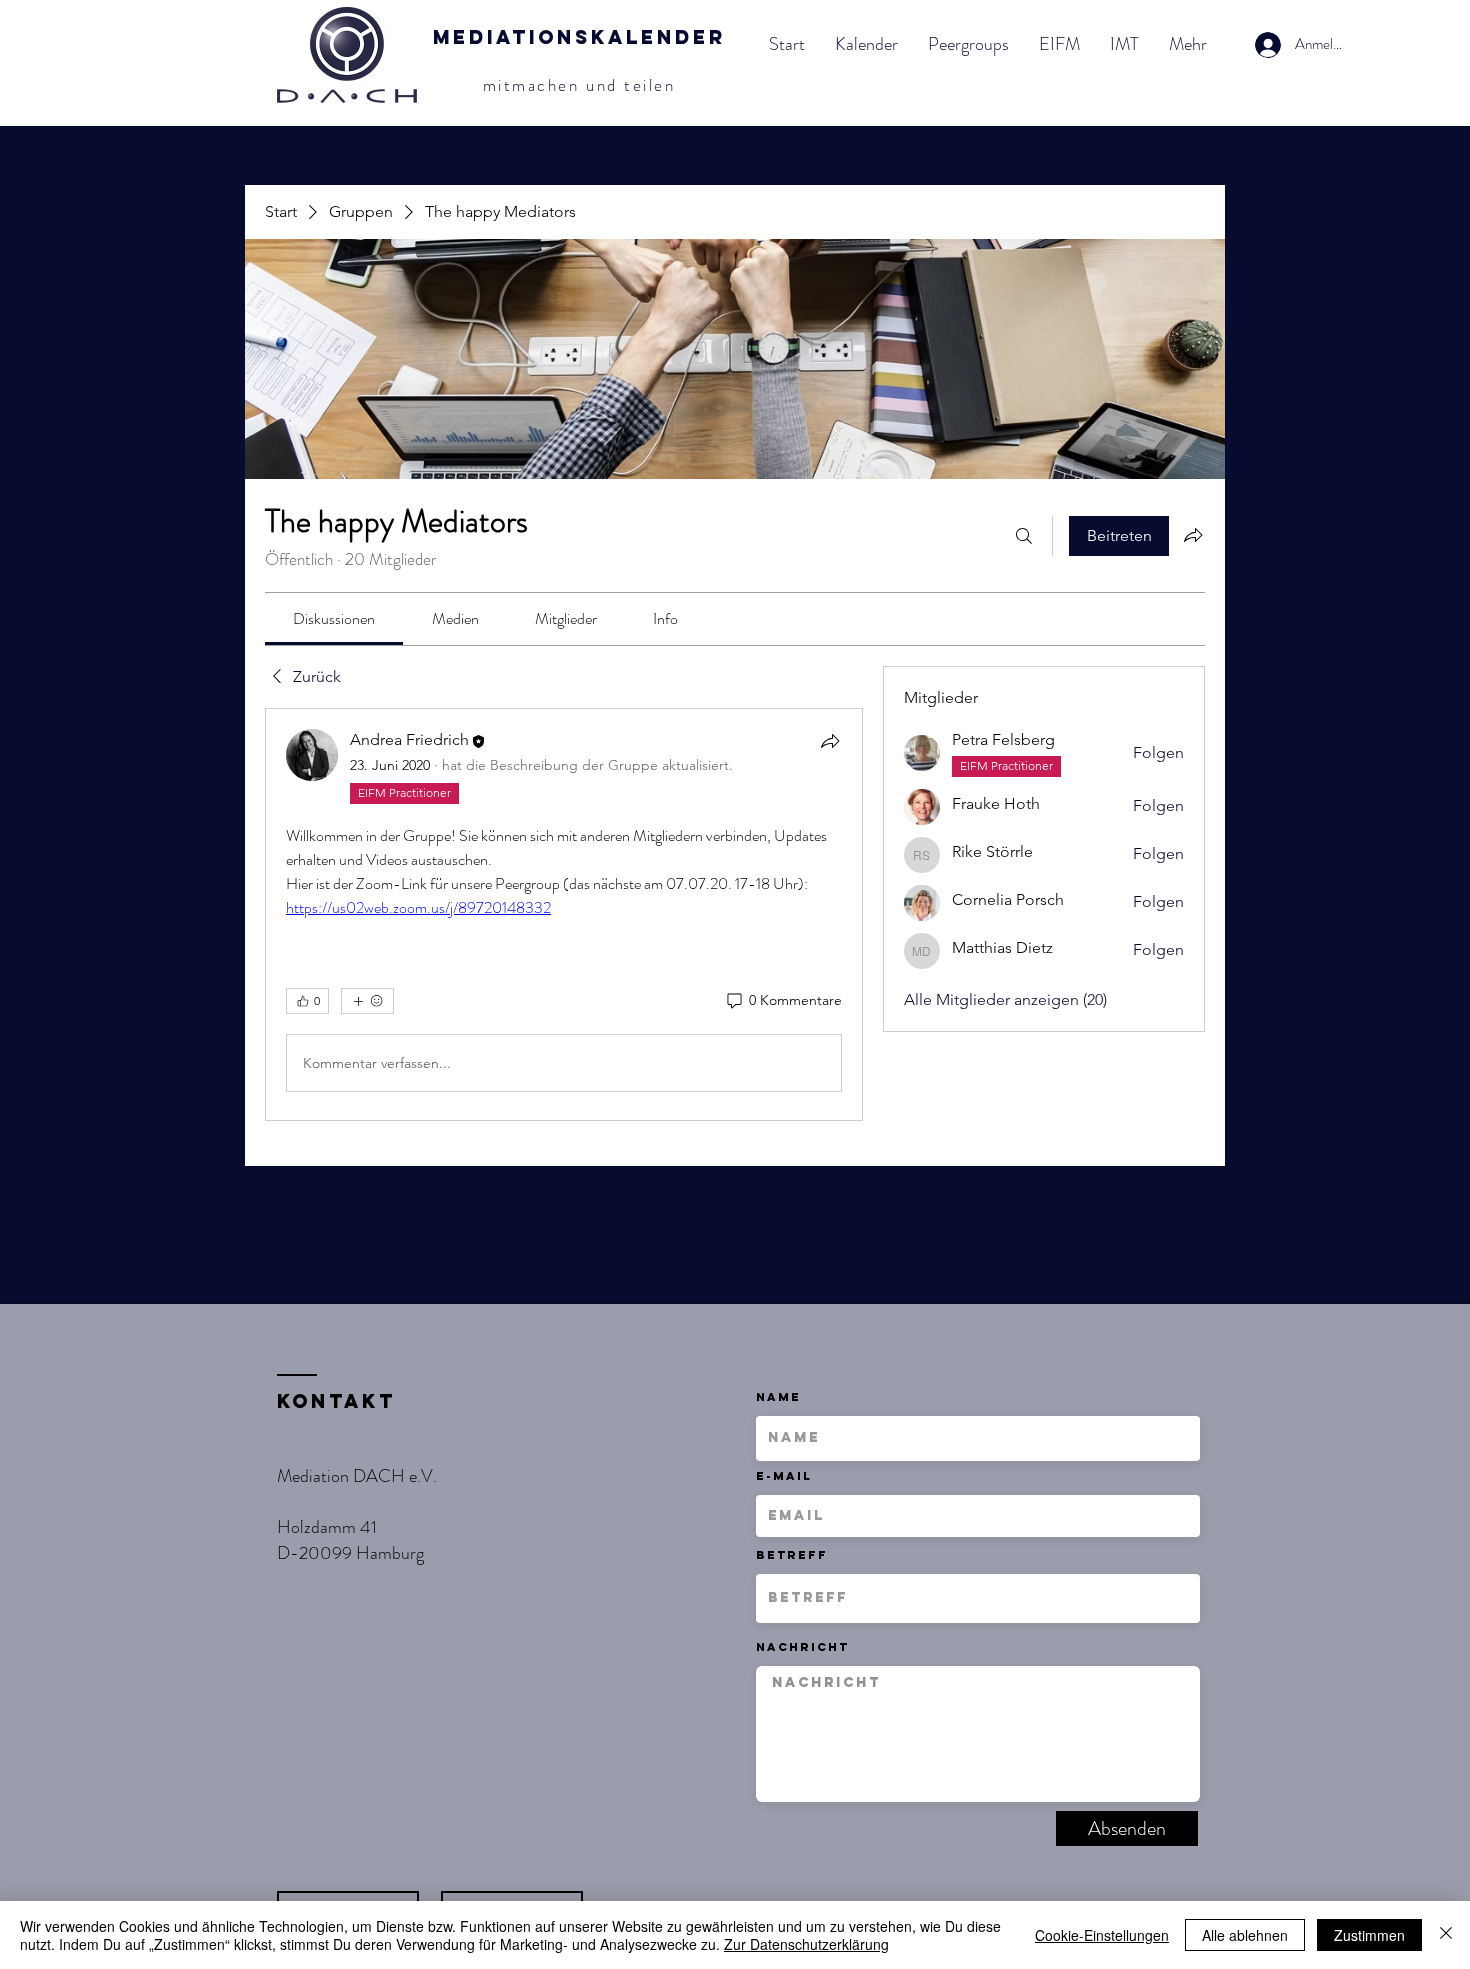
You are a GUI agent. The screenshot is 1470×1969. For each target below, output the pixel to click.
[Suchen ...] (1024, 536)
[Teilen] (830, 741)
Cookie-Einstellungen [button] (1102, 1935)
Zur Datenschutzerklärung (806, 1944)
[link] (334, 618)
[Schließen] (1446, 1935)
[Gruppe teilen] (1193, 535)
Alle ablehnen (1245, 1935)
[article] (564, 914)
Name (778, 1397)
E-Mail (784, 1476)
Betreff (792, 1555)
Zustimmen (1369, 1935)
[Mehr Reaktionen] (367, 1001)
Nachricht (802, 1647)
